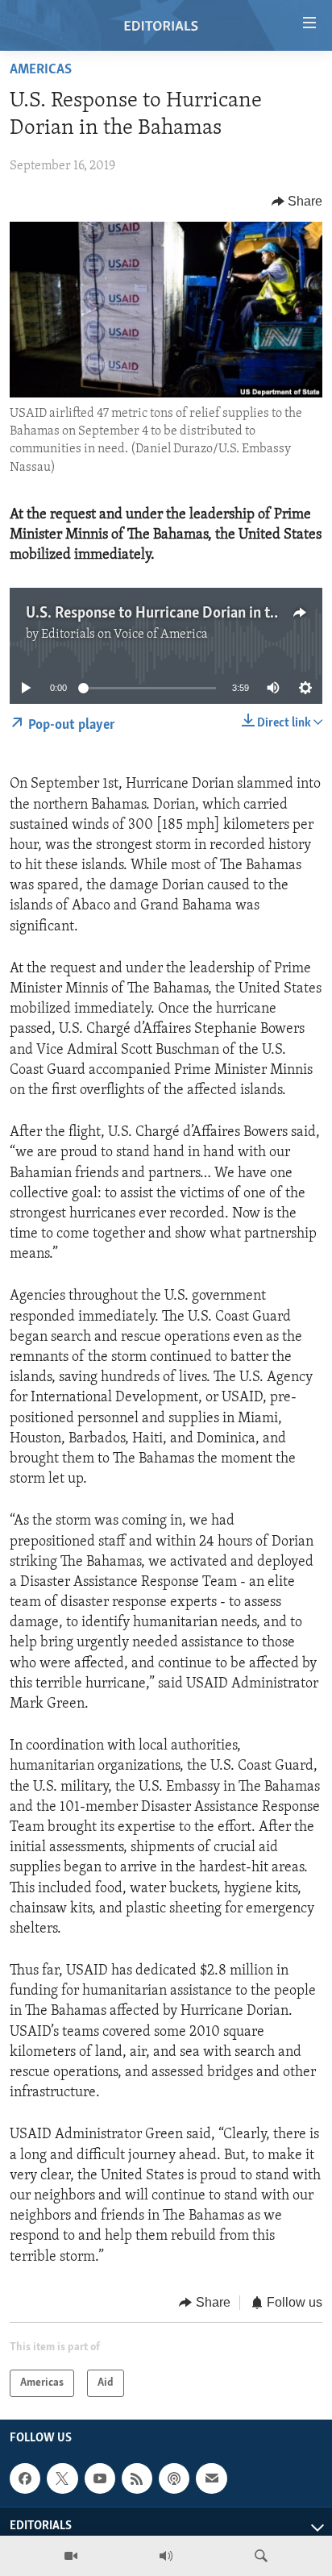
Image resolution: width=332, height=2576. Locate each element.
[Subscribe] (211, 2478)
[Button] (297, 202)
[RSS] (137, 2478)
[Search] (261, 2556)
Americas (41, 70)
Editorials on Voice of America (124, 635)
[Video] (71, 2556)
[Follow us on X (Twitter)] (62, 2478)
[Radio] (166, 2556)
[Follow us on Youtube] (100, 2478)
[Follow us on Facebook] (25, 2478)
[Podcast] (174, 2478)
